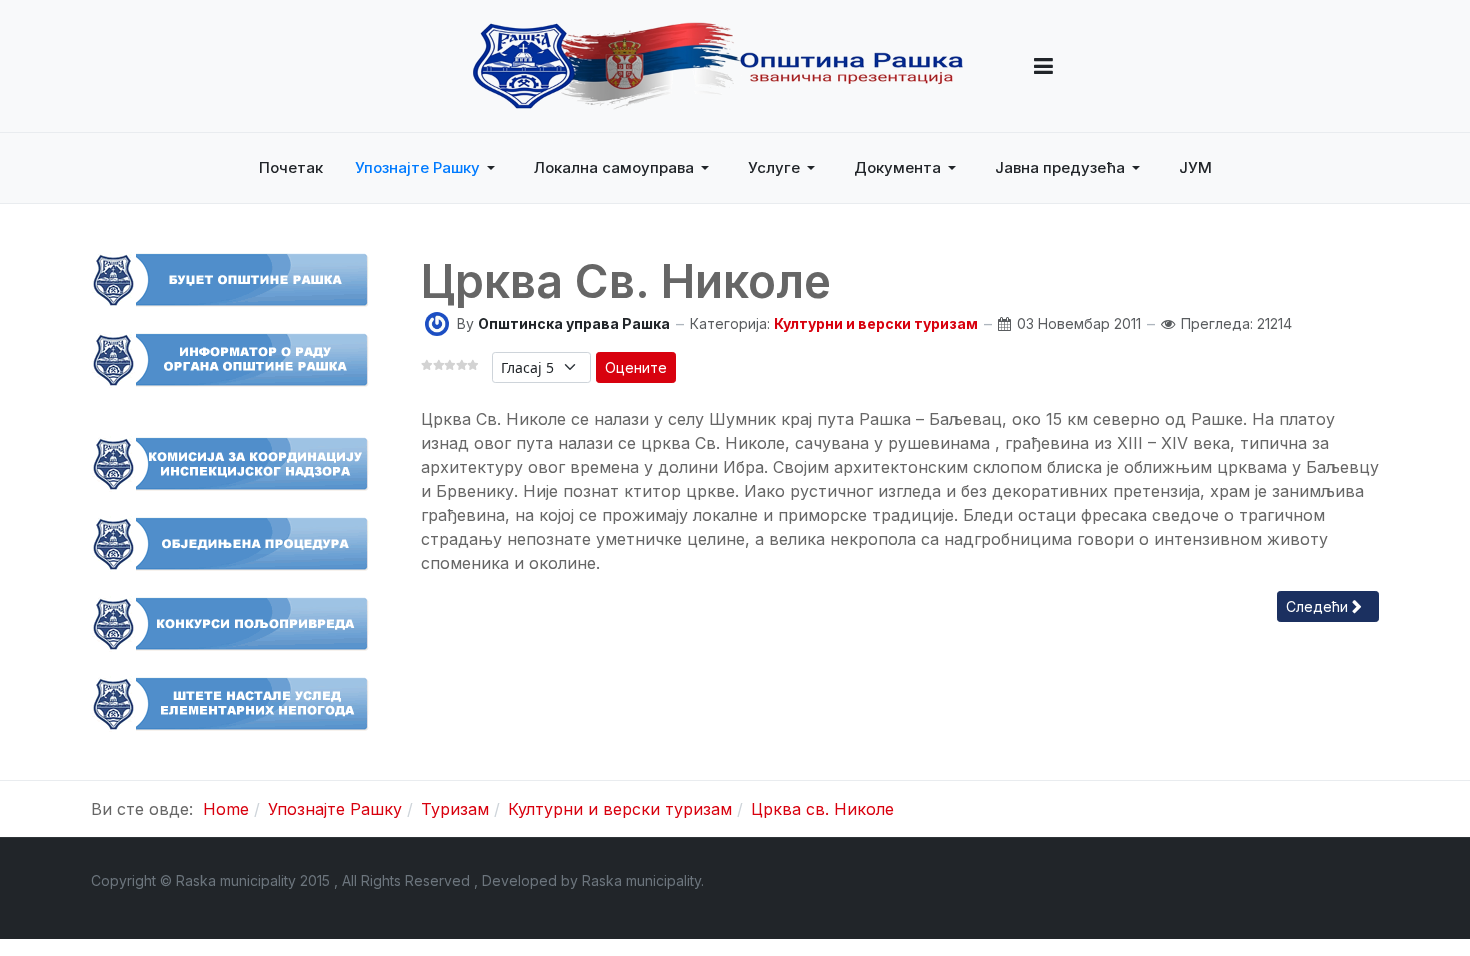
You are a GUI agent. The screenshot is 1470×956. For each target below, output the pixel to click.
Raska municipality (641, 880)
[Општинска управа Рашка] (437, 322)
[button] (1043, 66)
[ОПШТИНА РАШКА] (718, 66)
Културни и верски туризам (876, 323)
